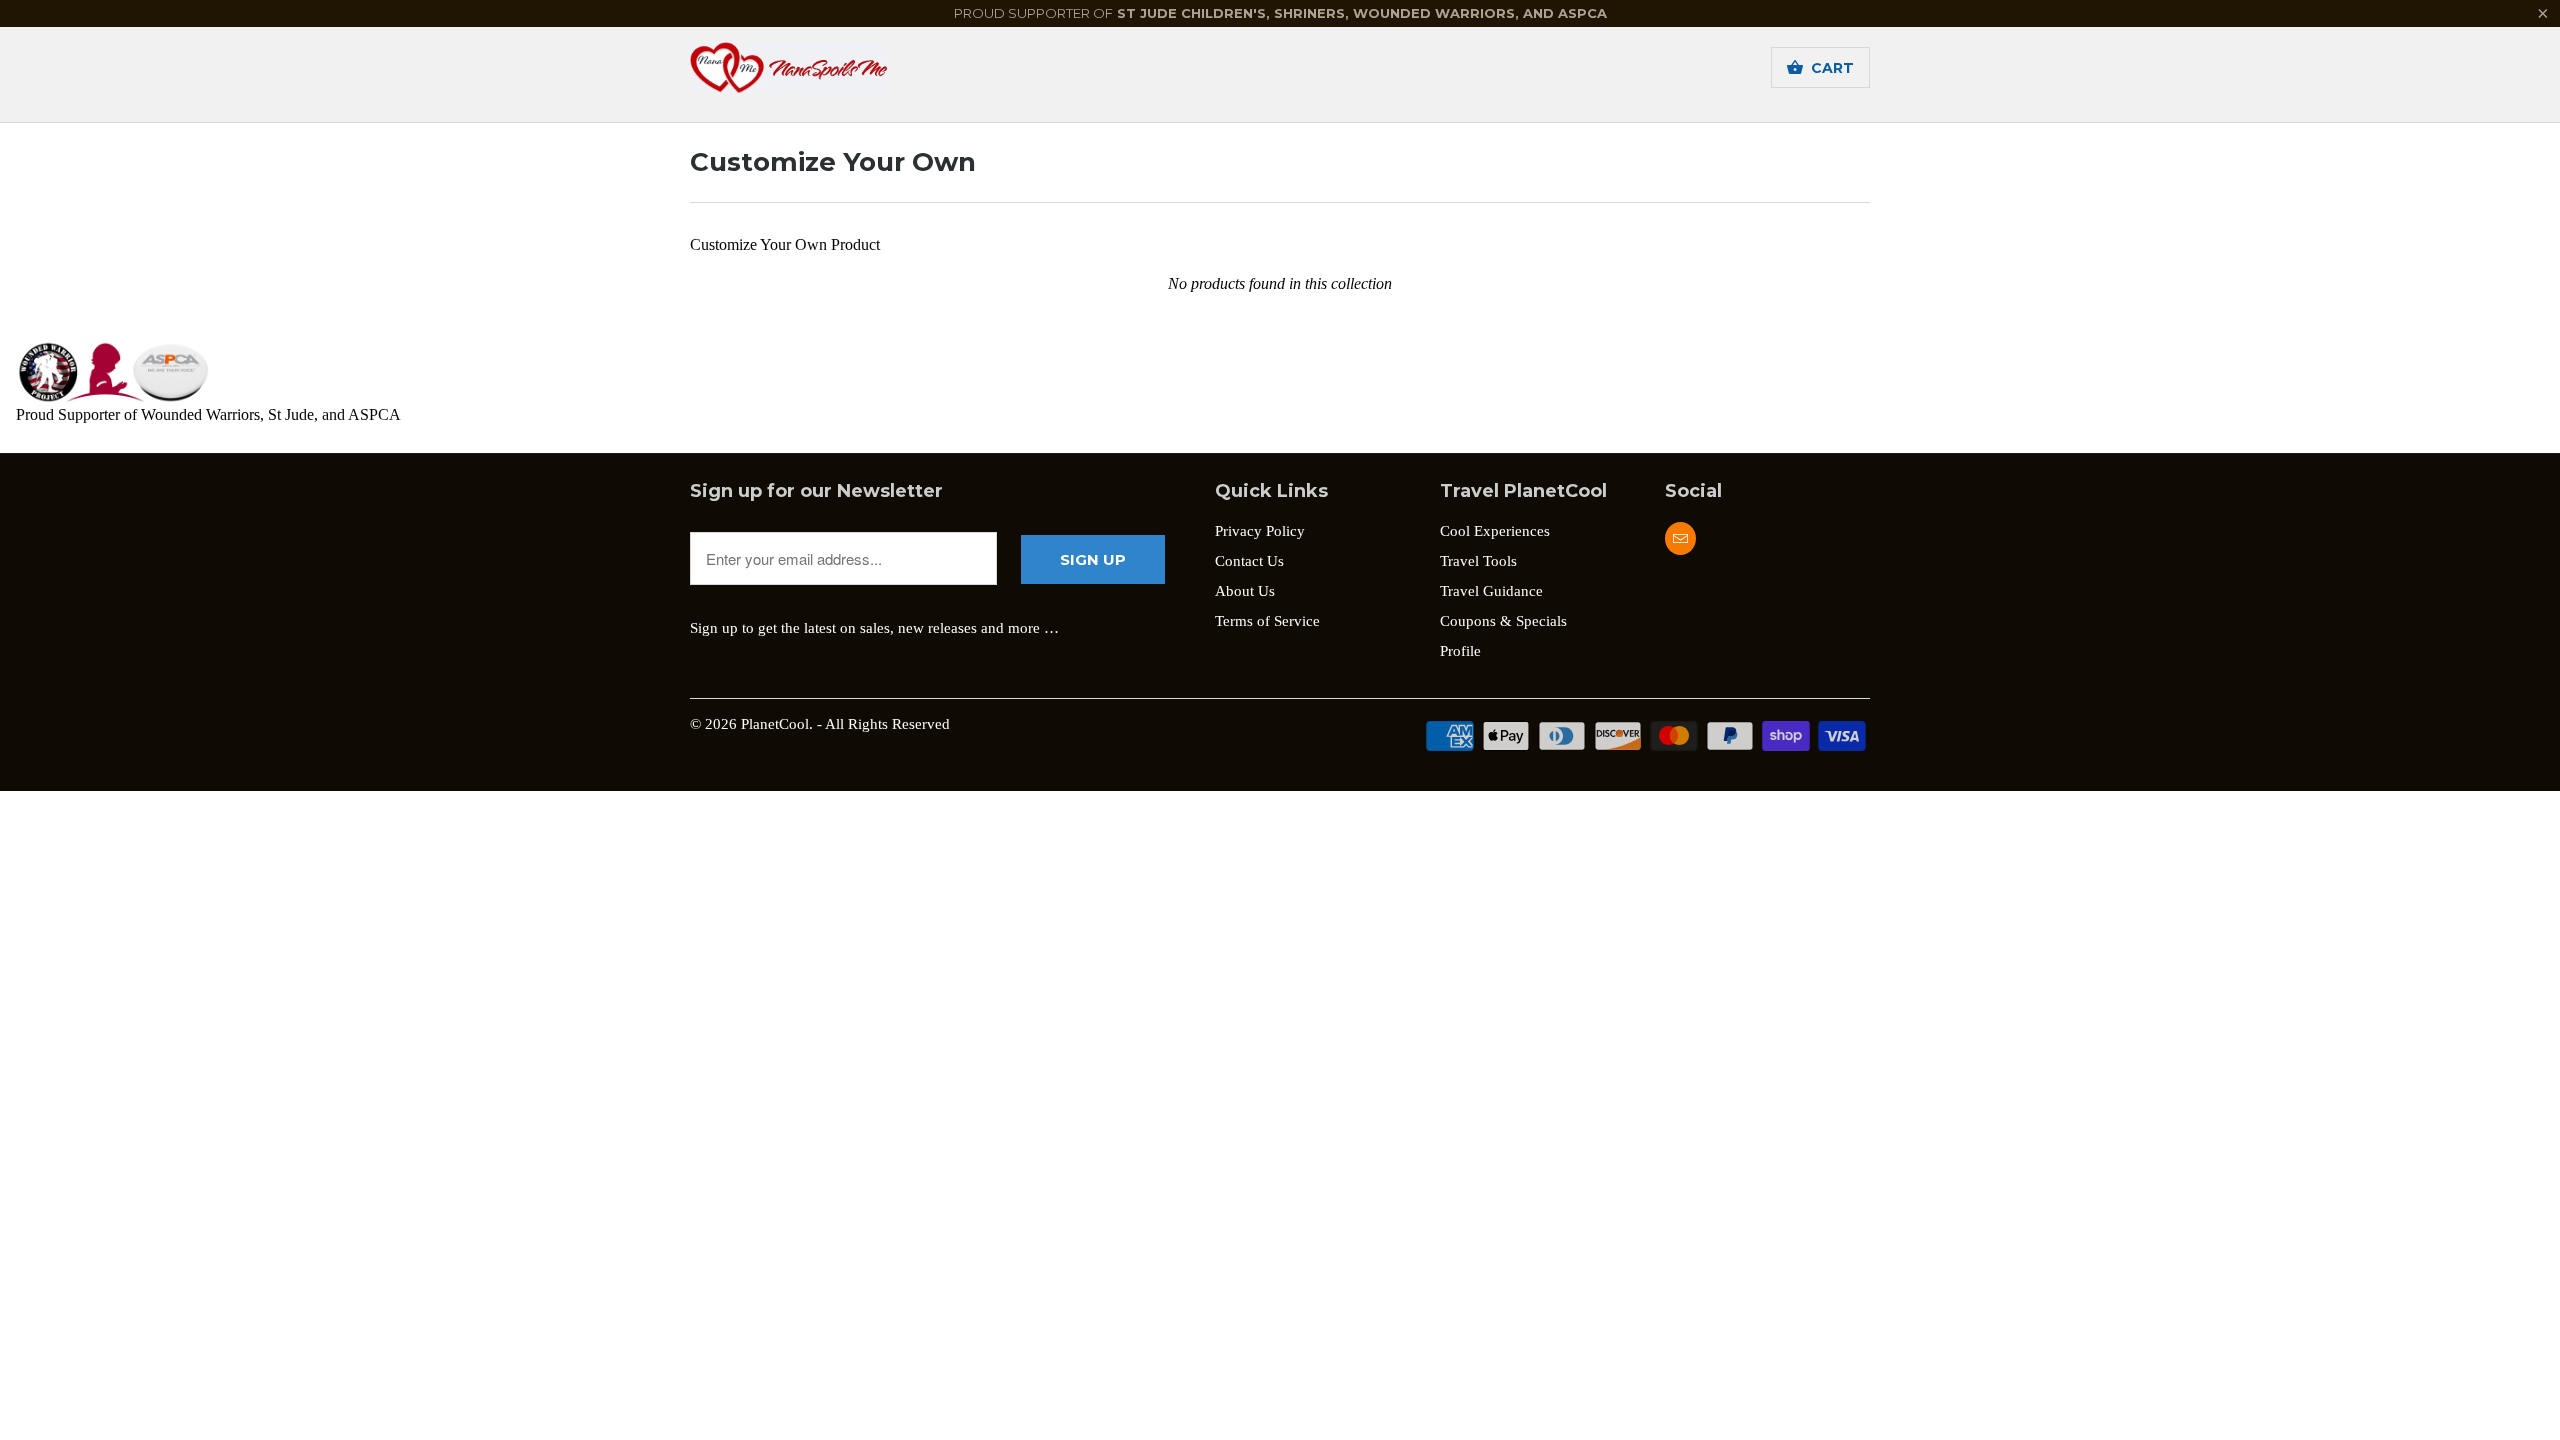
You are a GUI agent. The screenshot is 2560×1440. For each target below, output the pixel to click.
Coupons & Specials (1503, 621)
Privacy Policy (1260, 531)
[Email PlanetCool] (1680, 538)
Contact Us (1249, 561)
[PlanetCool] (830, 74)
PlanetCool (775, 724)
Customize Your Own (833, 162)
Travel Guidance (1491, 591)
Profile (1460, 651)
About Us (1245, 591)
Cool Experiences (1495, 531)
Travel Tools (1478, 561)
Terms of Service (1267, 621)
